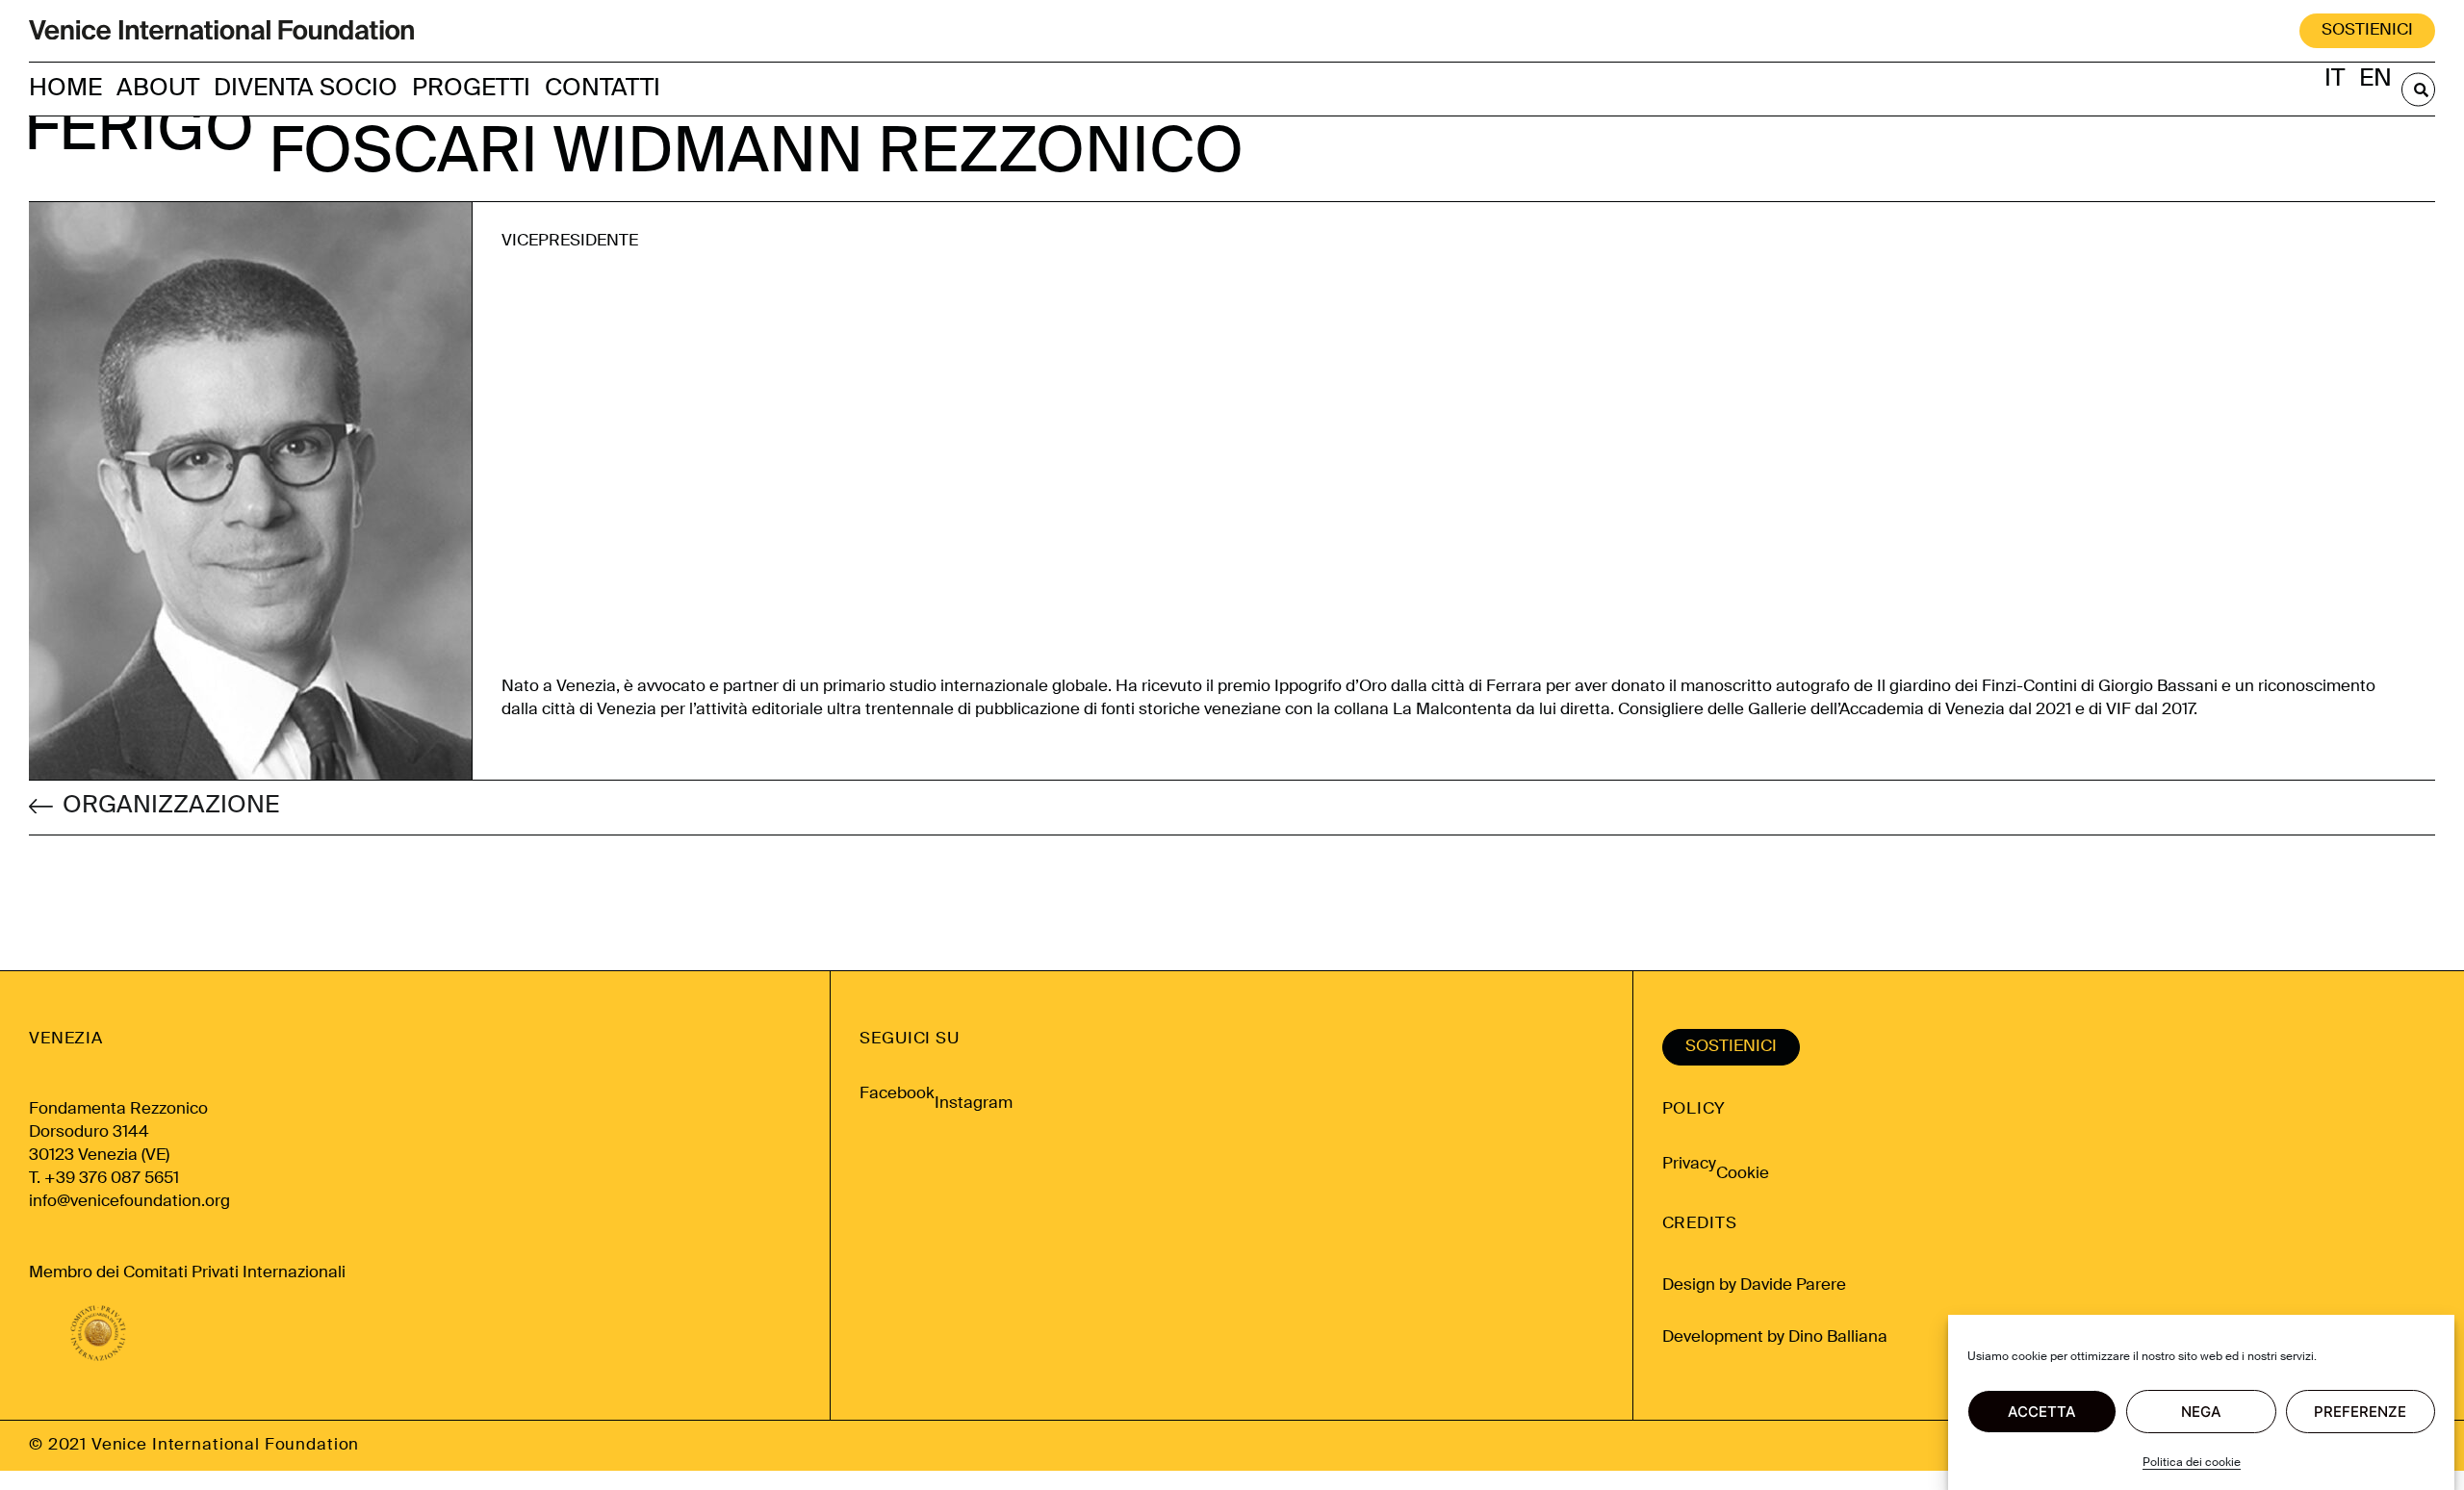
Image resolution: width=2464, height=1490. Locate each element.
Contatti (603, 89)
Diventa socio (306, 89)
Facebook (897, 1094)
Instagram (974, 1104)
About (158, 89)
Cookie (1743, 1174)
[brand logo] (221, 31)
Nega (2201, 1412)
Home (65, 89)
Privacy (1689, 1164)
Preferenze (2360, 1412)
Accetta (2042, 1412)
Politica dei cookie (2192, 1463)
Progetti (471, 89)
